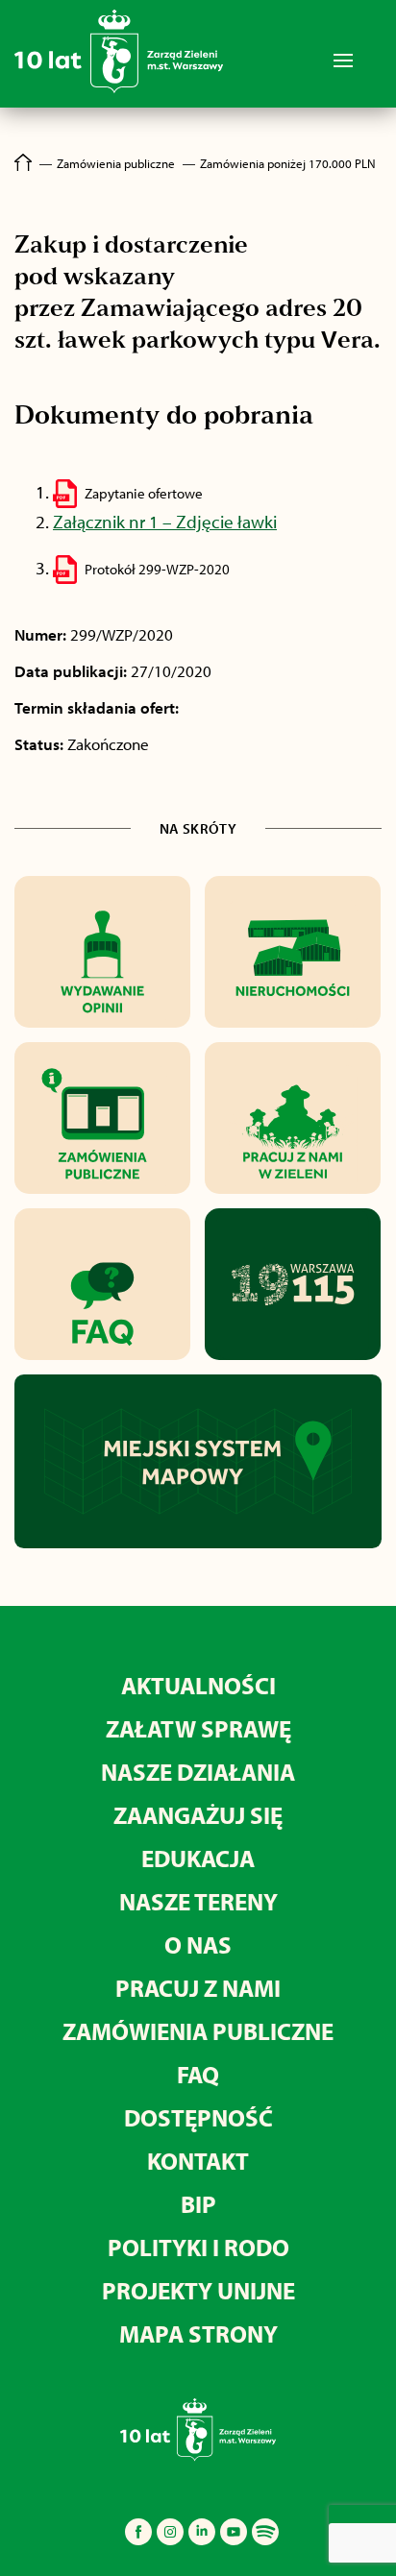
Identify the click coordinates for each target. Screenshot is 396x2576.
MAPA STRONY (198, 2333)
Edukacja (198, 1858)
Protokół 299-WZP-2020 (157, 569)
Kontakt (198, 2161)
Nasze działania (198, 1772)
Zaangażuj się (198, 1815)
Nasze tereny (198, 1901)
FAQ (198, 2074)
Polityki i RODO (198, 2247)
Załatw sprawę (198, 1728)
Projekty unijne (198, 2290)
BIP (198, 2204)
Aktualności (198, 1685)
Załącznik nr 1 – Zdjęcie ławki (165, 522)
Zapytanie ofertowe (144, 493)
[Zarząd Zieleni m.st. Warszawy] (119, 89)
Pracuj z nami (198, 1988)
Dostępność (198, 2117)
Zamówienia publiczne (198, 2031)
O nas (198, 1944)
